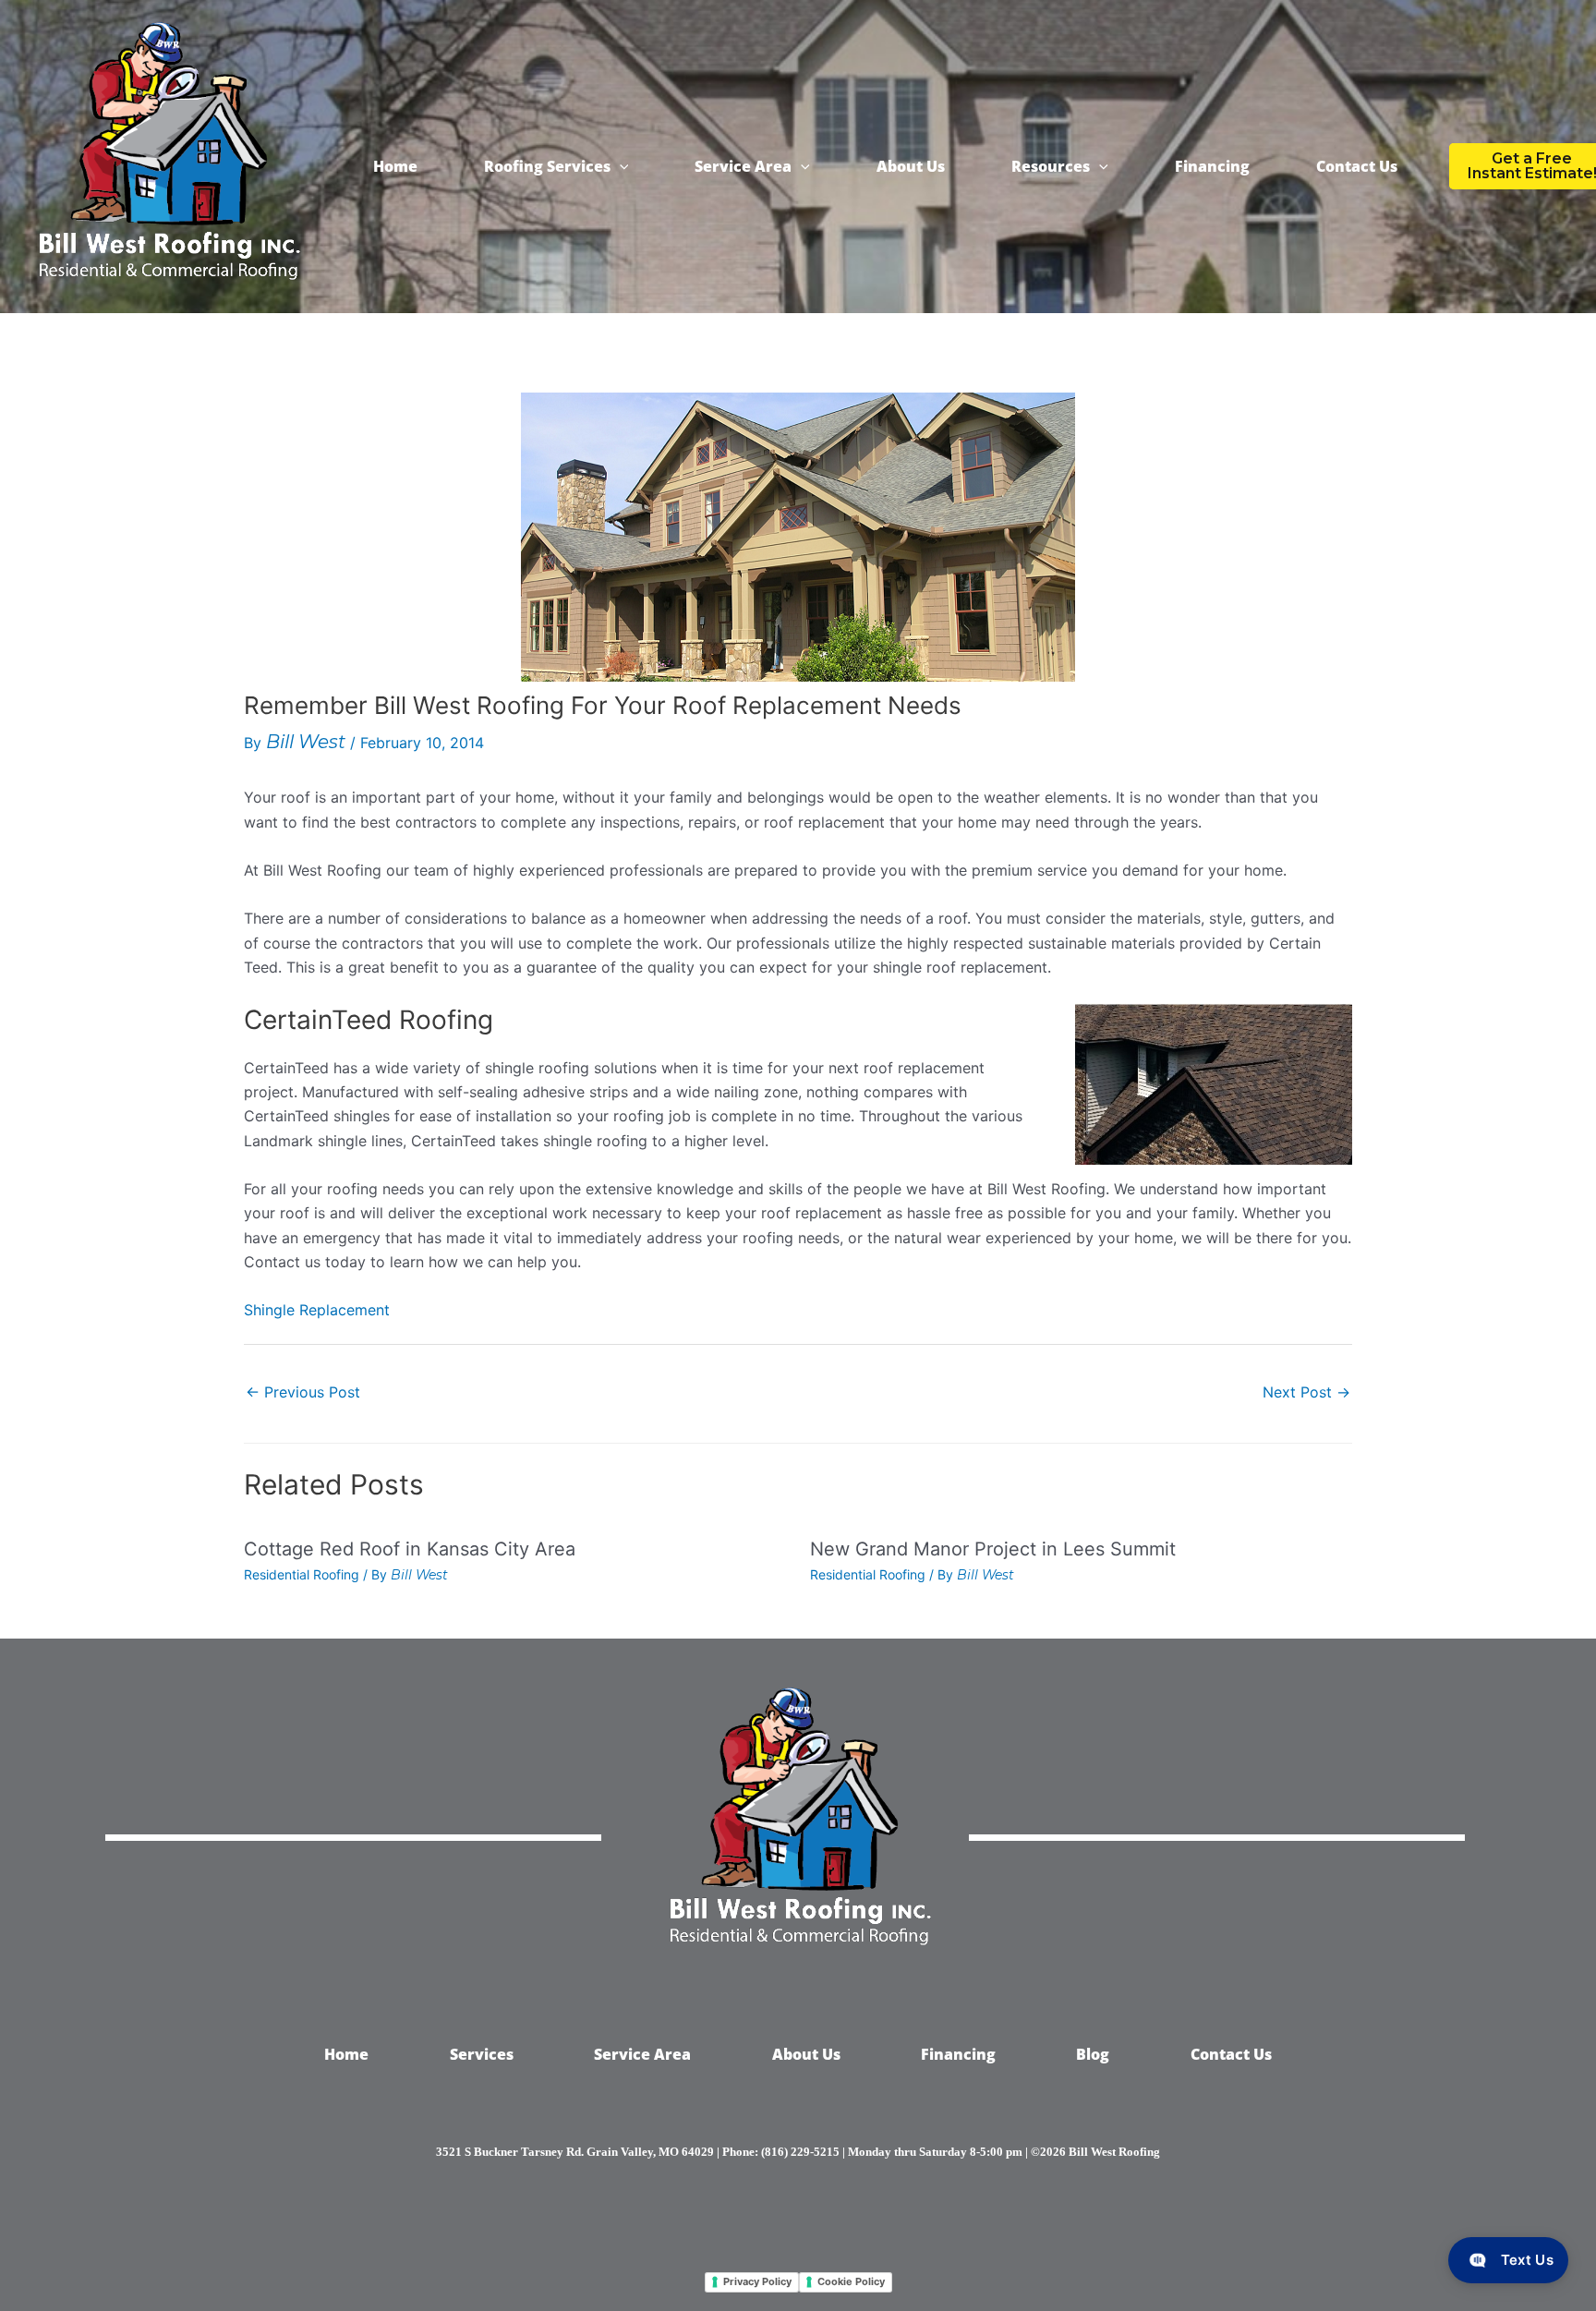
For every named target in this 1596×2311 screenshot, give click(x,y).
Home (395, 166)
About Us (911, 166)
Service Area (743, 166)
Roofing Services (547, 166)
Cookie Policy (851, 2281)
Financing (1212, 166)
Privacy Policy (757, 2281)
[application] (620, 166)
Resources (1051, 166)
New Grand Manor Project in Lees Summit (993, 1549)
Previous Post (303, 1392)
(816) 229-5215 (800, 2152)
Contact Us (1357, 166)
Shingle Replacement (317, 1310)
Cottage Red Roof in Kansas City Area (410, 1549)
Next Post (1306, 1392)
